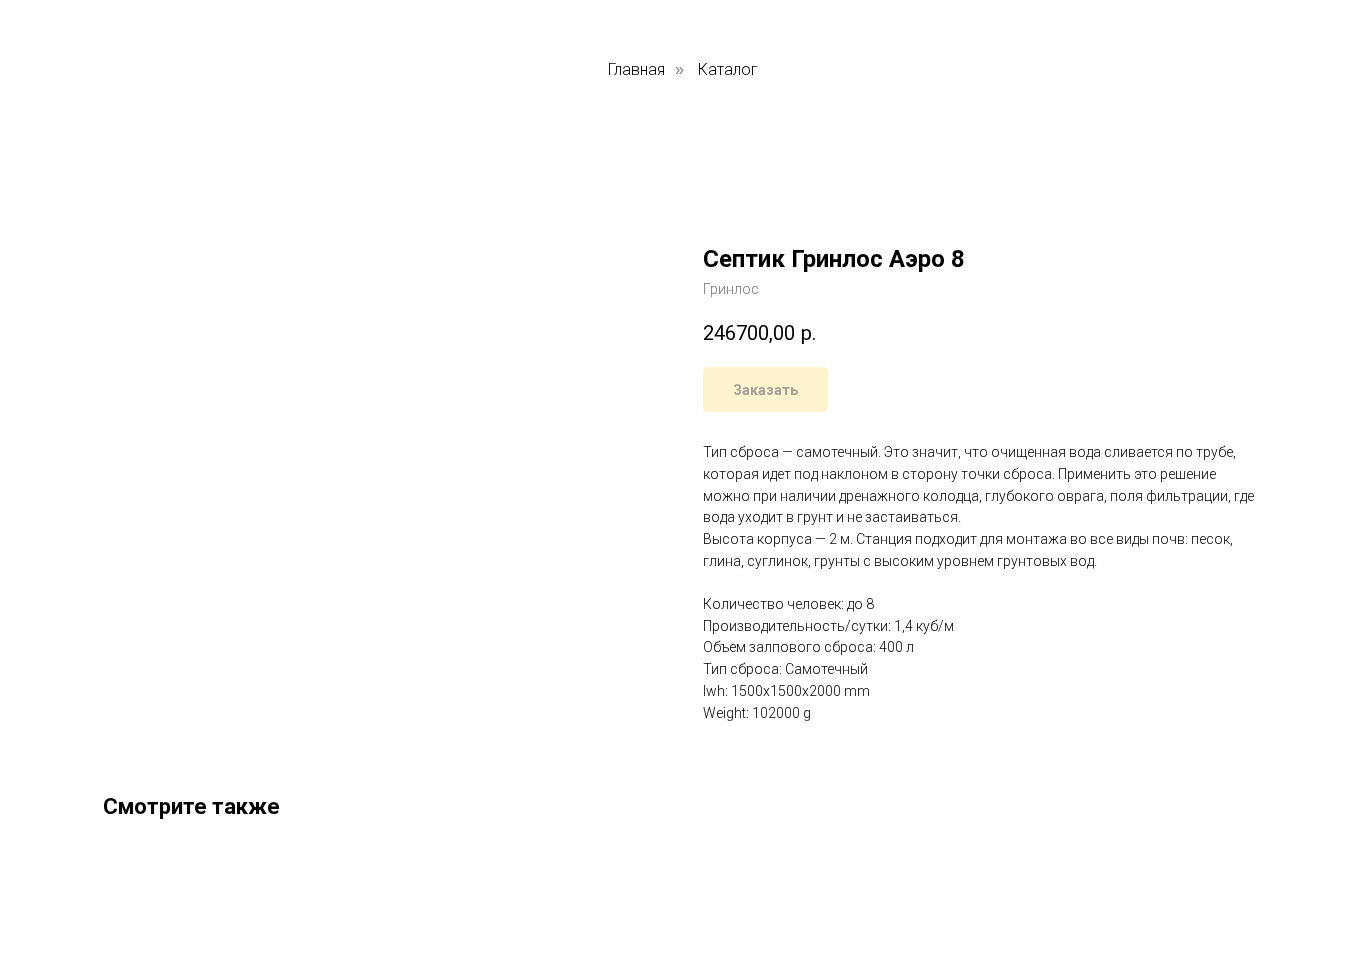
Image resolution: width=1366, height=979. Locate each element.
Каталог (728, 69)
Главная (636, 69)
